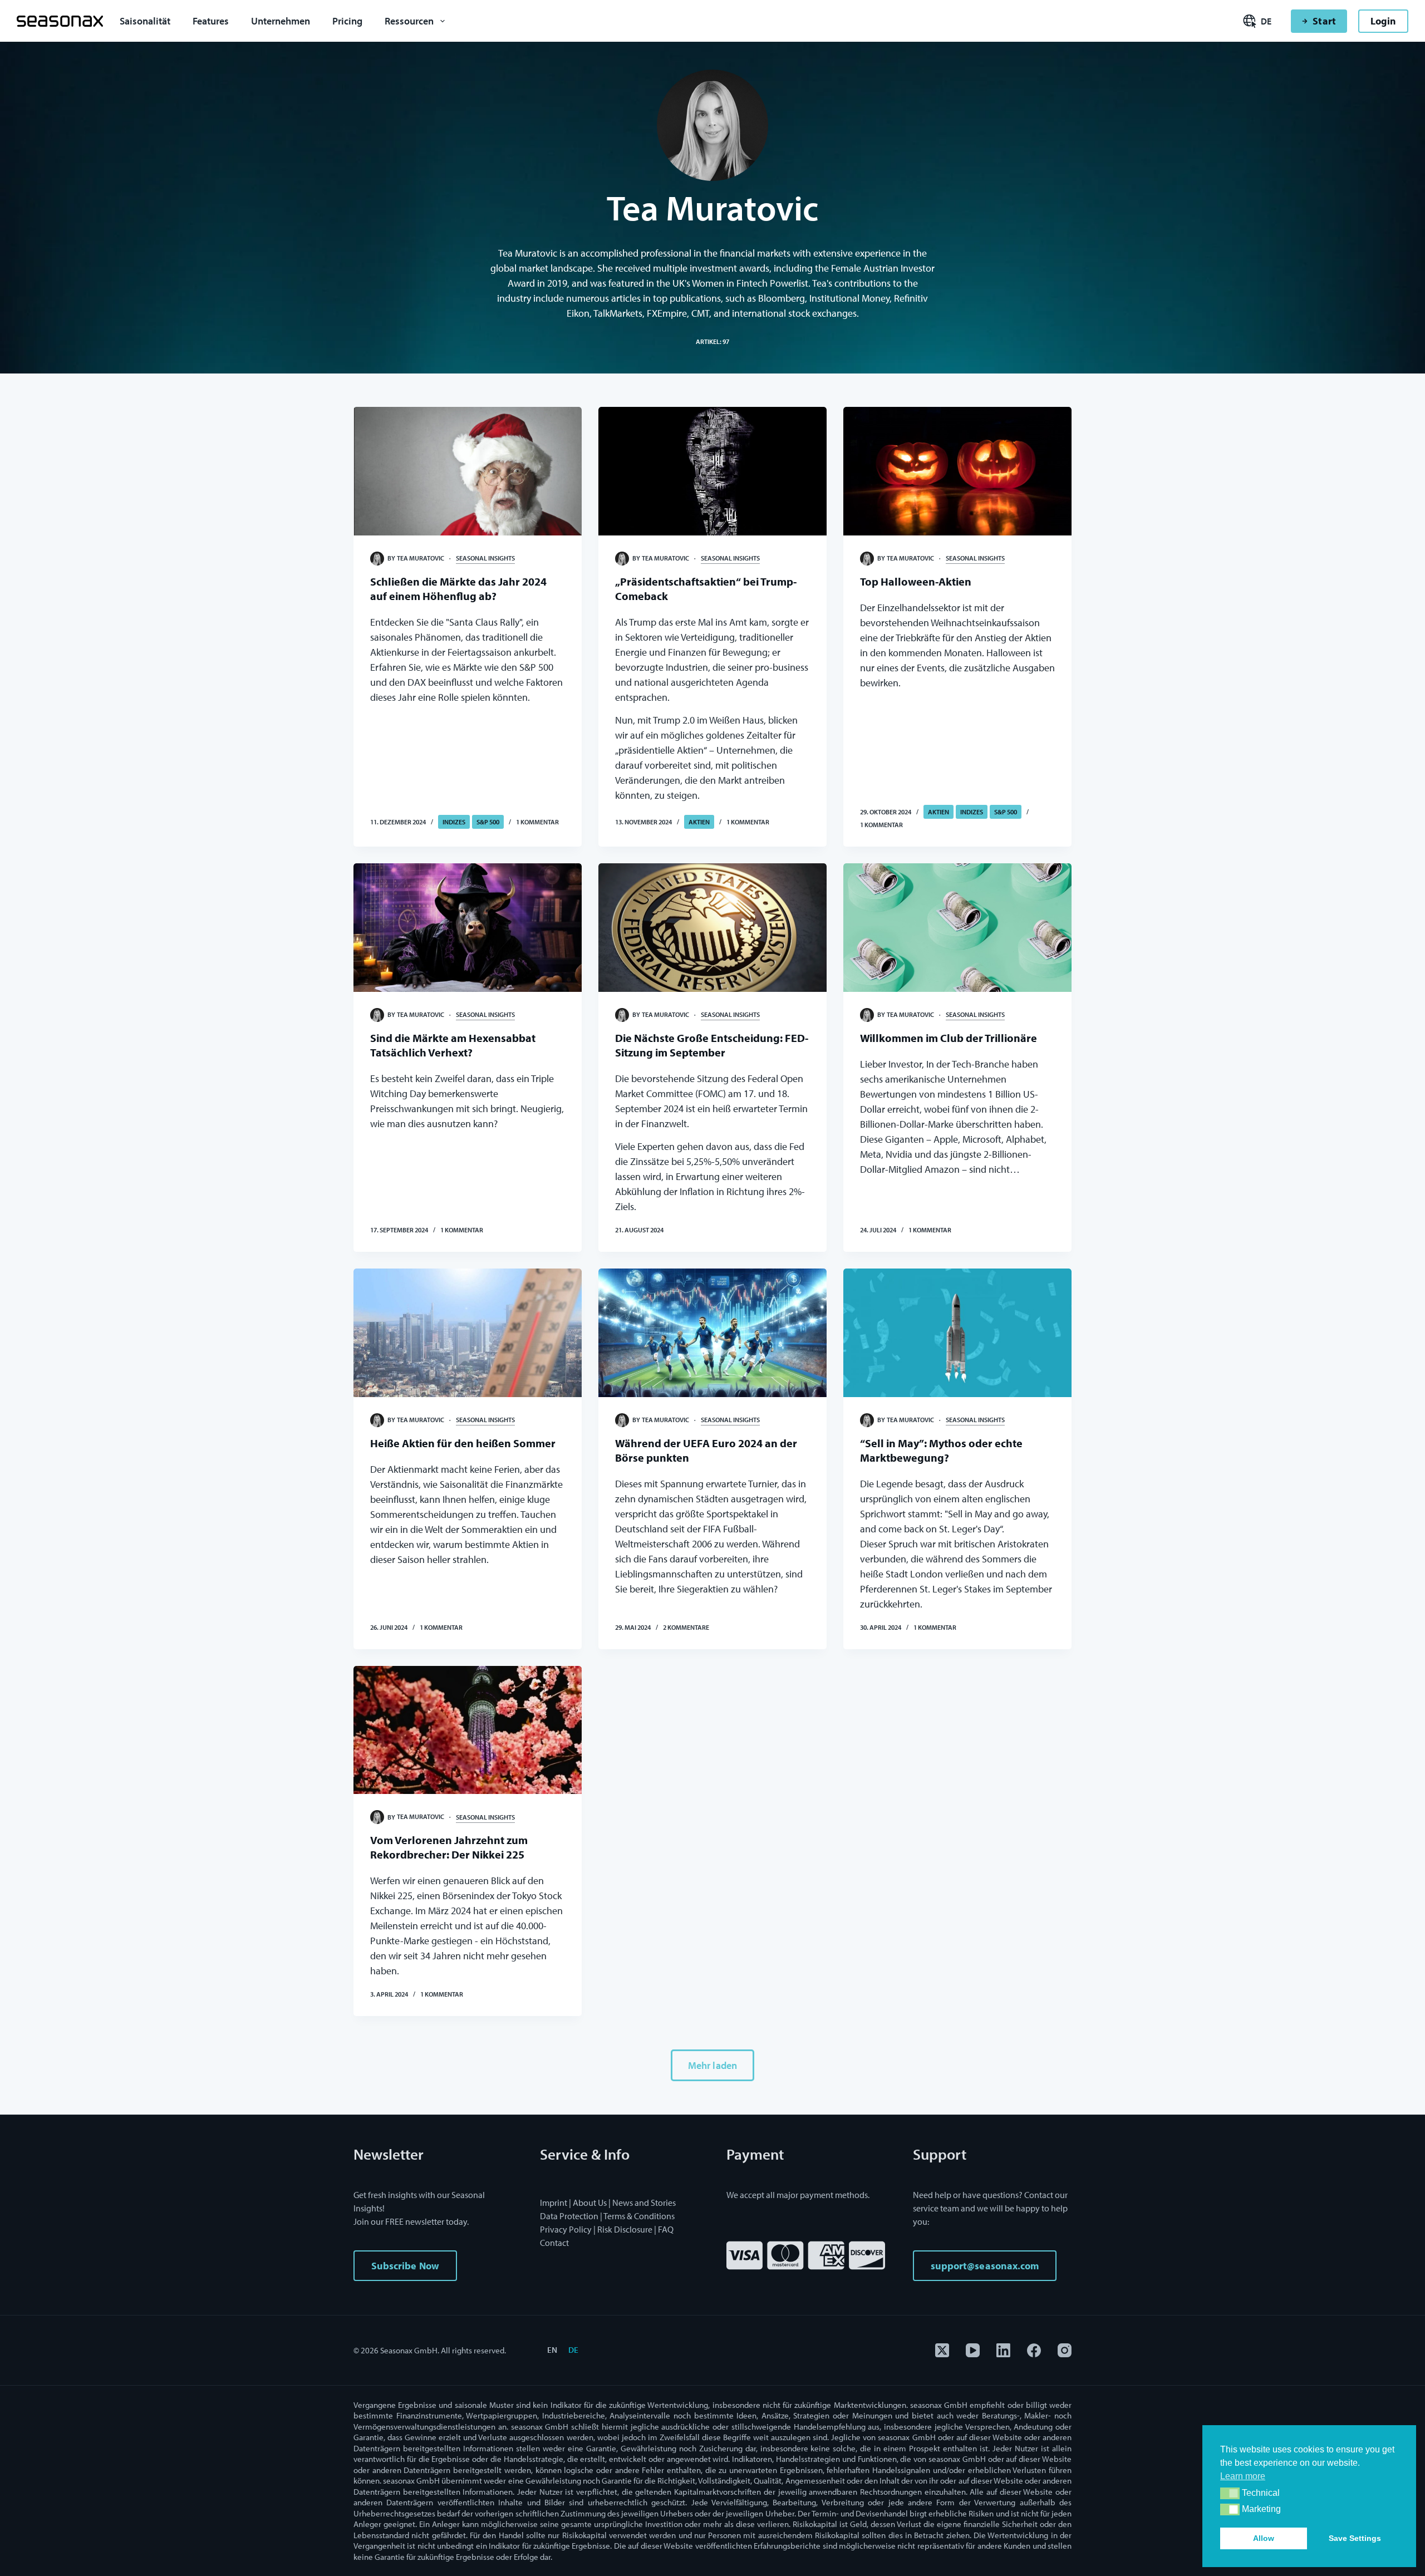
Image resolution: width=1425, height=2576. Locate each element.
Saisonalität (145, 21)
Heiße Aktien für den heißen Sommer (463, 1443)
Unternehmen (281, 21)
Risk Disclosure (625, 2229)
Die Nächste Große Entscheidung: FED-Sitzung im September (712, 1045)
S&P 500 (488, 822)
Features (211, 21)
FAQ (666, 2229)
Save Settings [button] (1355, 2538)
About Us (590, 2203)
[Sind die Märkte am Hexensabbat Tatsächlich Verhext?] (468, 928)
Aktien (699, 822)
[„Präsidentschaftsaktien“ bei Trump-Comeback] (712, 471)
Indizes (454, 822)
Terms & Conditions (639, 2216)
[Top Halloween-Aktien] (957, 471)
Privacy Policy (566, 2229)
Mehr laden (712, 2065)
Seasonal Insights (485, 558)
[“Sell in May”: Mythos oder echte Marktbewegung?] (957, 1333)
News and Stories (644, 2203)
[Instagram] (1065, 2350)
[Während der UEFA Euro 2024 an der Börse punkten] (712, 1333)
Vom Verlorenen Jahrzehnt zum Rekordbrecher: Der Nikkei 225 (449, 1847)
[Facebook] (1034, 2350)
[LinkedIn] (1003, 2350)
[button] (1230, 2493)
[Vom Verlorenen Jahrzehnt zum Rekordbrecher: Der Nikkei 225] (468, 1730)
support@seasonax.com (985, 2266)
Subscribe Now (405, 2266)
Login (1383, 21)
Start (1324, 21)
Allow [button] (1264, 2538)
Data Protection (569, 2216)
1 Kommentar (537, 822)
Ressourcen (409, 21)
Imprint (554, 2203)
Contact (554, 2243)
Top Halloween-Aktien (916, 581)
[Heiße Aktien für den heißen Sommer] (468, 1333)
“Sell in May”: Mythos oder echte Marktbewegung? (941, 1450)
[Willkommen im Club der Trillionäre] (957, 928)
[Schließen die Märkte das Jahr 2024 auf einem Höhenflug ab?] (468, 471)
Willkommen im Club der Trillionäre (949, 1038)
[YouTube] (973, 2350)
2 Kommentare (686, 1627)
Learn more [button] (1243, 2476)
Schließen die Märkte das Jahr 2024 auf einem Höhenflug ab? (458, 589)
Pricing (347, 21)
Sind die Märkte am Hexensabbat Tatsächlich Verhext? (453, 1045)
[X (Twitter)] (942, 2350)
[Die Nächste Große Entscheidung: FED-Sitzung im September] (712, 928)
